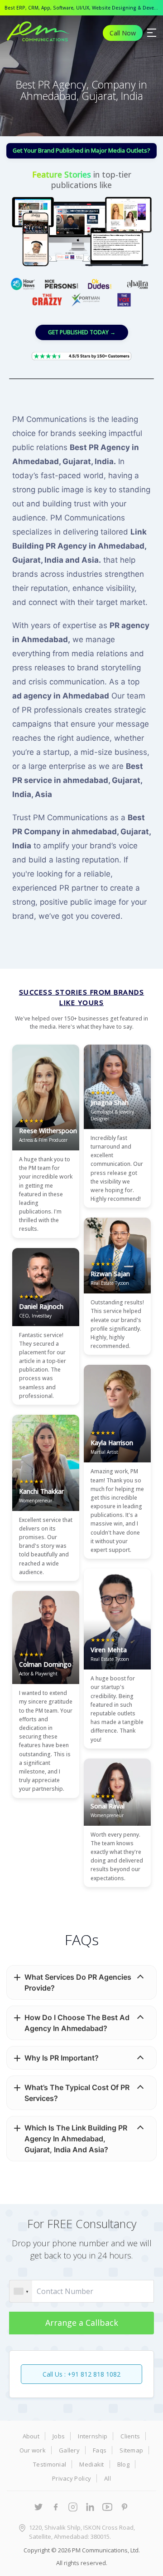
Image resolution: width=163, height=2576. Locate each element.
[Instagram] (73, 2507)
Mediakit (91, 2464)
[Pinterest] (125, 2507)
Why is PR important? (62, 2058)
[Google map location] (20, 2528)
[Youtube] (107, 2507)
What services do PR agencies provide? (78, 1982)
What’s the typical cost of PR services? (77, 2093)
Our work (33, 2450)
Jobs (59, 2436)
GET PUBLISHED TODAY (82, 332)
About (31, 2436)
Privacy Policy (72, 2478)
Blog (123, 2464)
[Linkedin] (90, 2507)
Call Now (123, 33)
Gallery (69, 2450)
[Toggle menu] (152, 33)
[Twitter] (38, 2507)
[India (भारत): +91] (21, 2291)
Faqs (100, 2450)
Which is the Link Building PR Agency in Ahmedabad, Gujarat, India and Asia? (76, 2139)
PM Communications (100, 2550)
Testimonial (50, 2464)
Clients (130, 2436)
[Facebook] (56, 2507)
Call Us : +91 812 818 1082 (81, 2374)
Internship (93, 2436)
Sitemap (131, 2450)
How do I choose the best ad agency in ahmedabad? (77, 2023)
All (108, 2478)
